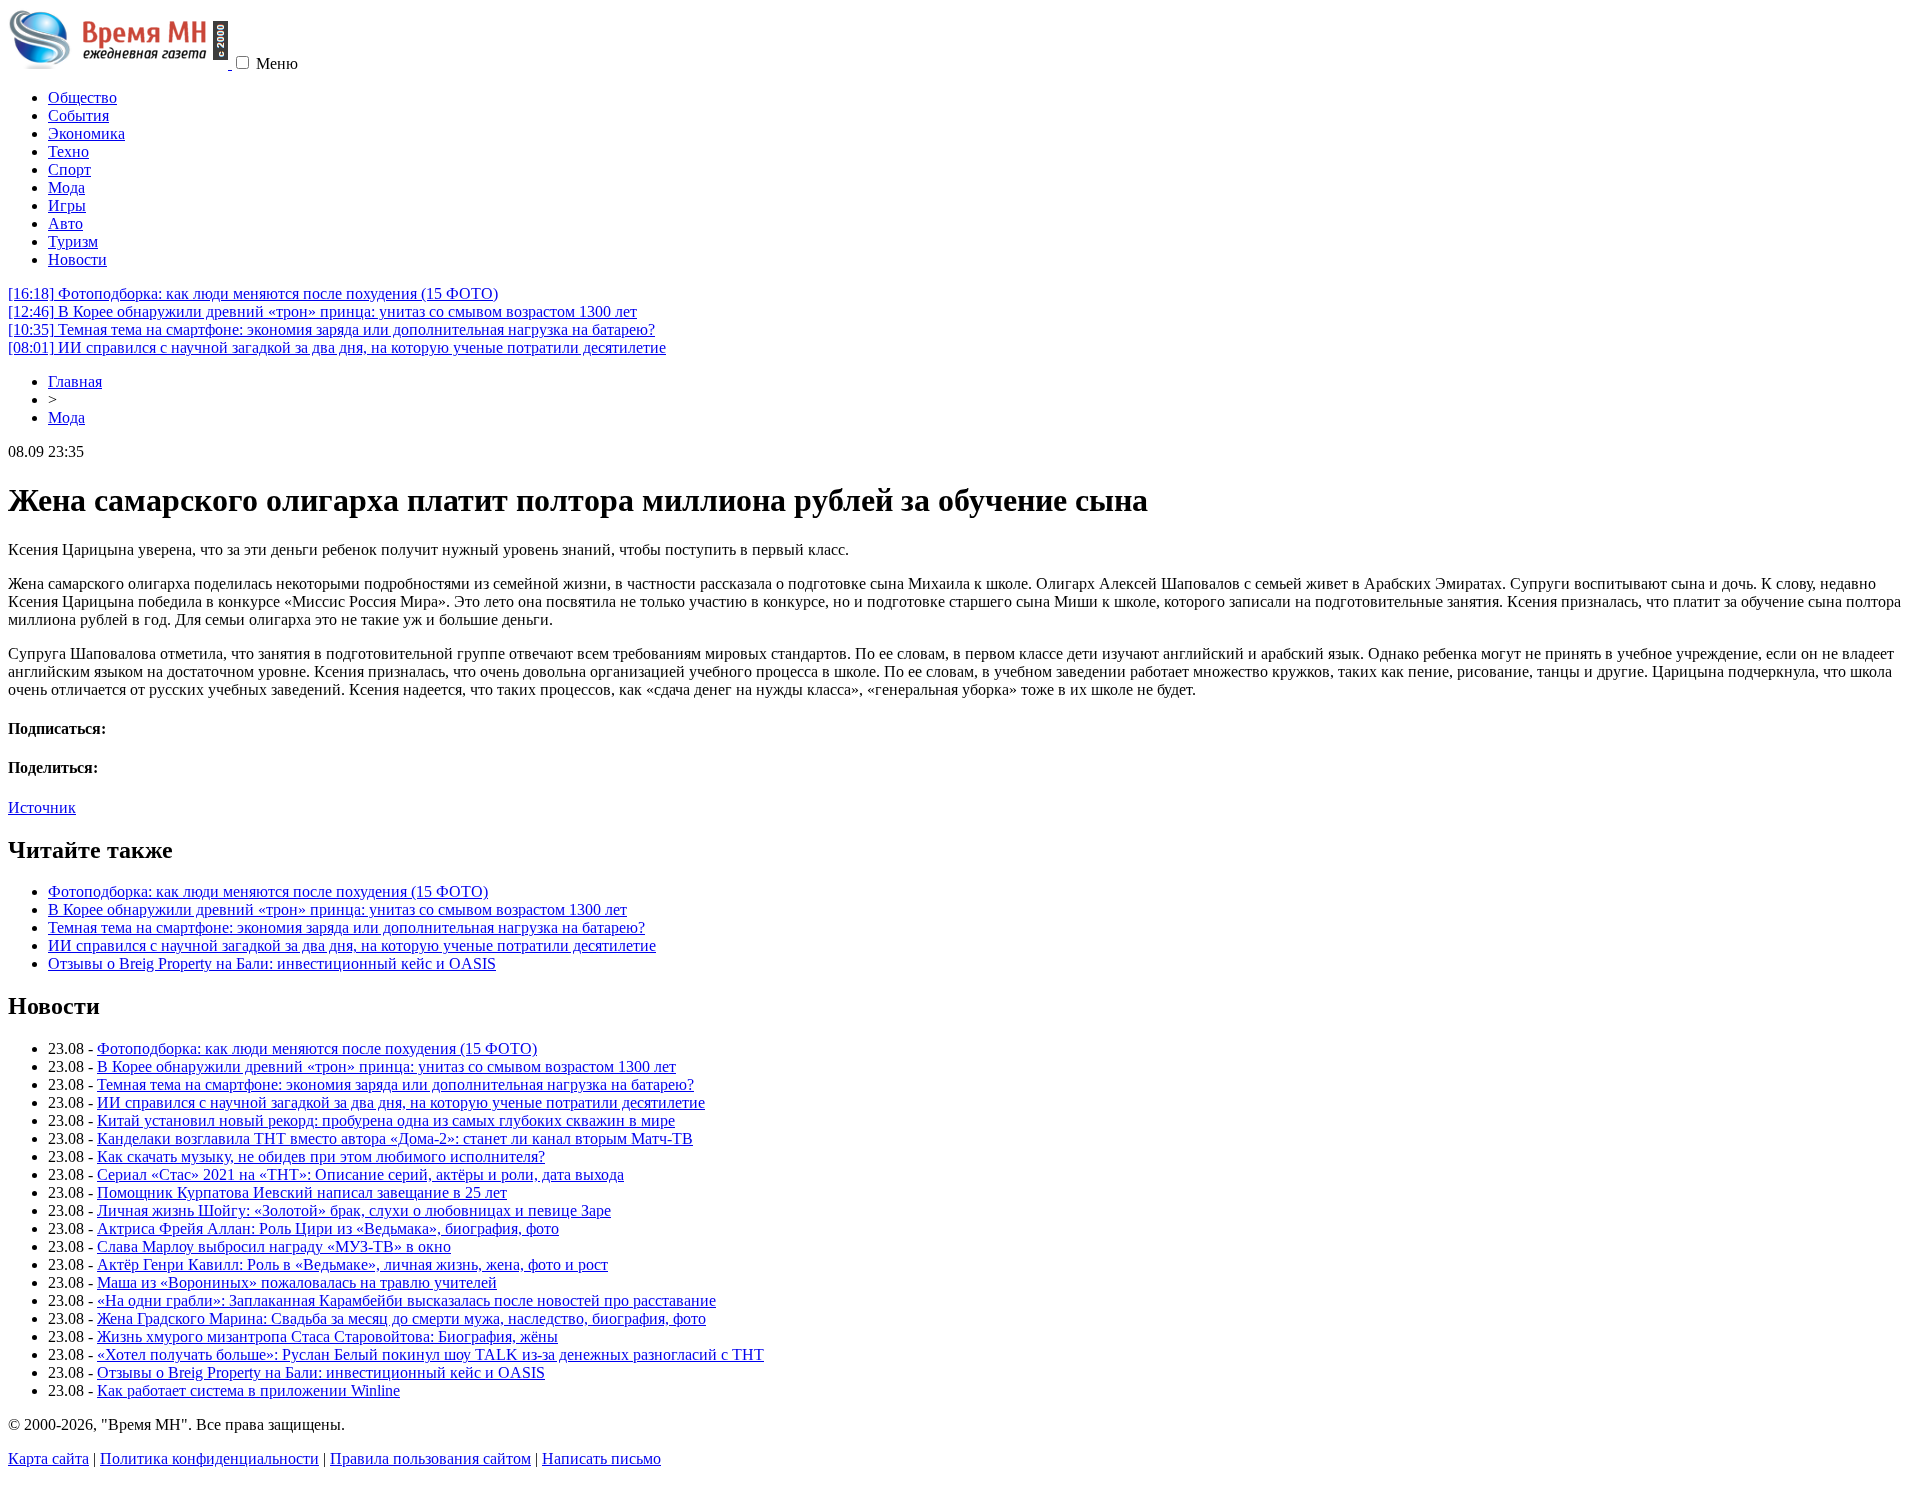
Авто (65, 223)
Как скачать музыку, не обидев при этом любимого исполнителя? (321, 1156)
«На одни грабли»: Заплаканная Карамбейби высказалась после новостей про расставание (406, 1300)
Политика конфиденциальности (209, 1458)
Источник (42, 807)
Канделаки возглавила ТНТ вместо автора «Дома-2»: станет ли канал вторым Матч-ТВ (395, 1138)
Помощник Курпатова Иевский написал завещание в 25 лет (302, 1192)
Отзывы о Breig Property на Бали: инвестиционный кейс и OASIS (272, 963)
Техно (68, 151)
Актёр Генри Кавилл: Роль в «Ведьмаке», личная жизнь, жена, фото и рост (352, 1264)
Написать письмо (601, 1458)
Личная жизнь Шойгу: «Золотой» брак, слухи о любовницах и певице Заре (354, 1210)
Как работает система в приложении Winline (248, 1390)
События (78, 115)
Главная (75, 381)
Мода (66, 187)
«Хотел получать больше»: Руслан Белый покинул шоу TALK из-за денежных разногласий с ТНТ (430, 1354)
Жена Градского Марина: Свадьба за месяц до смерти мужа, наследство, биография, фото (401, 1318)
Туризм (73, 241)
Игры (67, 205)
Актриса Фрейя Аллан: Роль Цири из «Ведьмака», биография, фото (328, 1228)
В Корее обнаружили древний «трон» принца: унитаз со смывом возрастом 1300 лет (322, 311)
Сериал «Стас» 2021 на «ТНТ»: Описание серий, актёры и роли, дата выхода (360, 1174)
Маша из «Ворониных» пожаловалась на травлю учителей (297, 1282)
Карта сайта (48, 1458)
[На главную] (120, 63)
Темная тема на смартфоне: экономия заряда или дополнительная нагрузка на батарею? (331, 329)
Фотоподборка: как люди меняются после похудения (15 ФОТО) (253, 293)
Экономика (86, 133)
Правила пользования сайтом (430, 1458)
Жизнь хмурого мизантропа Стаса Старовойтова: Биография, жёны (327, 1336)
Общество (82, 97)
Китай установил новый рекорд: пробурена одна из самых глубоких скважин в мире (386, 1120)
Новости (77, 259)
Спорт (69, 169)
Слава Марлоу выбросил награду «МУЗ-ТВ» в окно (274, 1246)
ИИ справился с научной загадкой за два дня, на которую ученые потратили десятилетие (337, 347)
